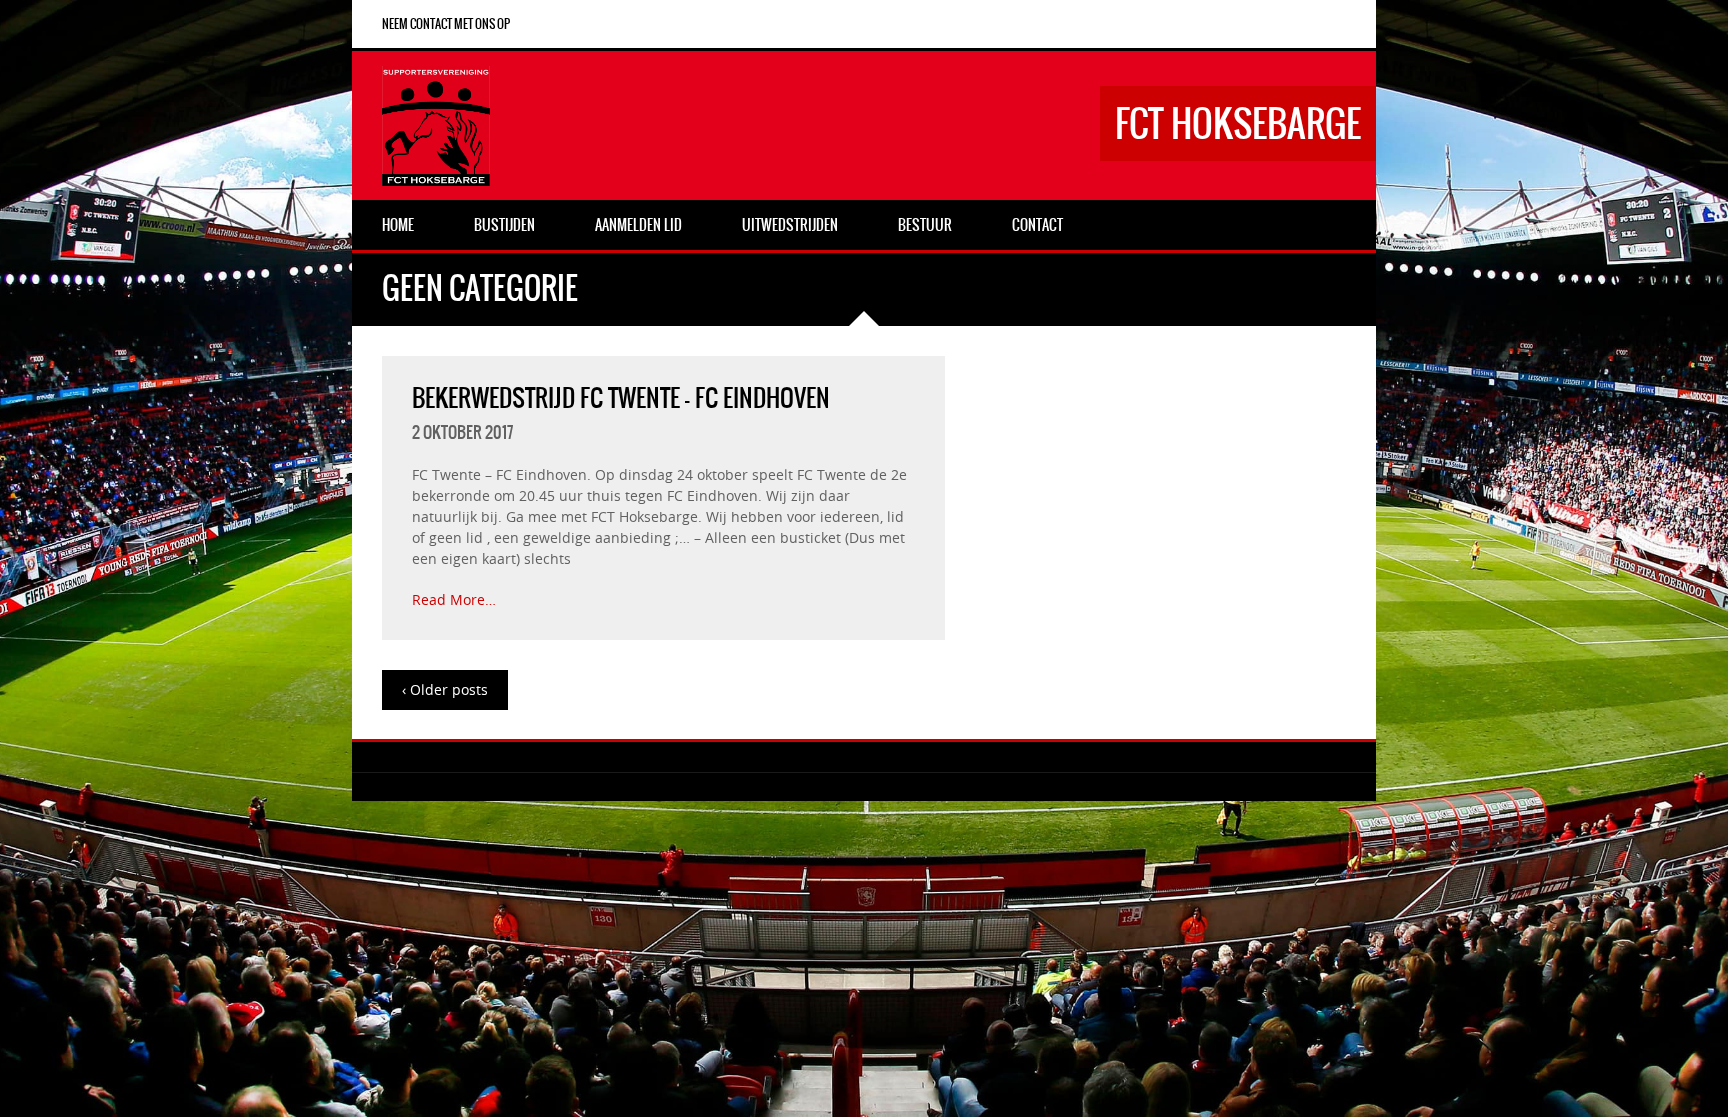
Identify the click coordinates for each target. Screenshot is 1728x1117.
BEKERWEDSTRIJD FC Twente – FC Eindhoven (621, 398)
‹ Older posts (445, 689)
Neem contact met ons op (446, 24)
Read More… (454, 599)
